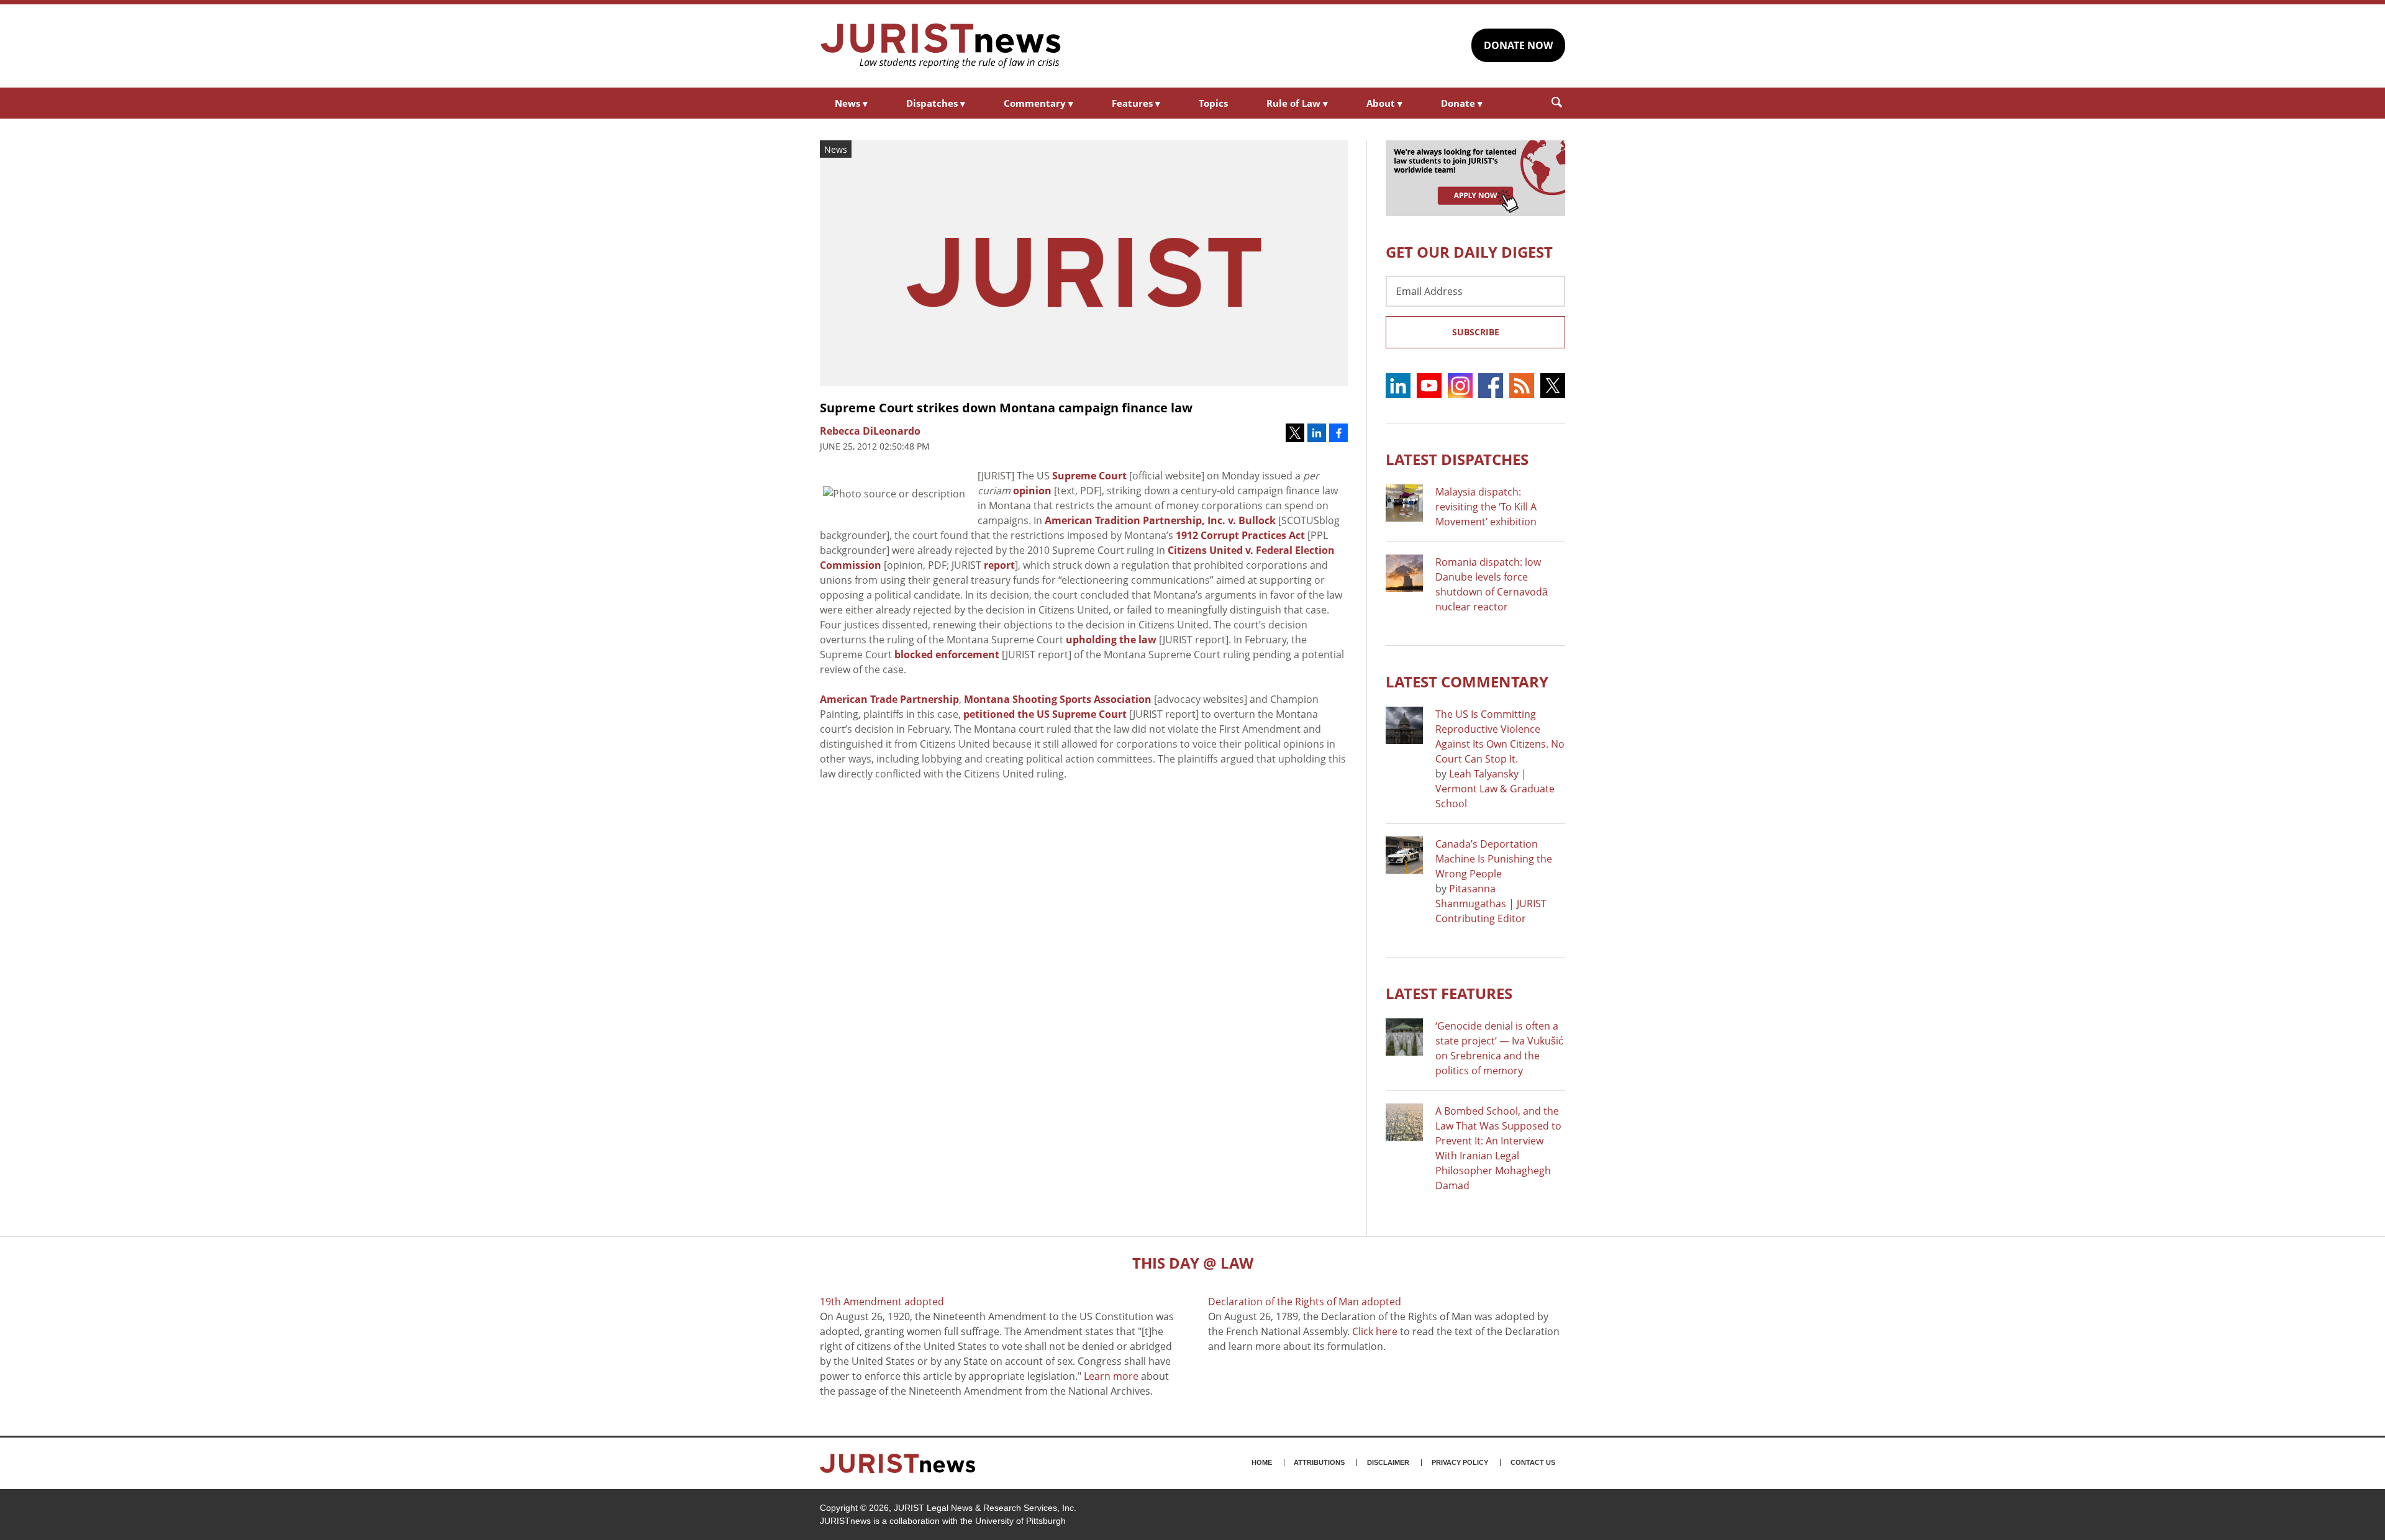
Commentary (1038, 103)
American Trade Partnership (889, 699)
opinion (1032, 491)
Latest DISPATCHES (1457, 459)
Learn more (1111, 1376)
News (851, 103)
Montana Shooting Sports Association (1058, 699)
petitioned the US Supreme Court (1045, 714)
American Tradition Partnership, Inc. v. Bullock (1160, 520)
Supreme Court (1089, 476)
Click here (1375, 1331)
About (1384, 103)
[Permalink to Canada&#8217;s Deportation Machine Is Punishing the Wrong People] (1404, 855)
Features (1136, 103)
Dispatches (936, 103)
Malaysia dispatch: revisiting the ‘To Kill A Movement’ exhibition (1486, 507)
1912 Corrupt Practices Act (1240, 535)
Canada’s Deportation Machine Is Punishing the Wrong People (1494, 859)
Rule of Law (1297, 103)
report (999, 565)
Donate (1462, 103)
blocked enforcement (947, 654)
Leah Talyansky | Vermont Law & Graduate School (1495, 789)
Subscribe (1476, 332)
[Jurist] (941, 46)
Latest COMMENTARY (1467, 682)
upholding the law (1111, 640)
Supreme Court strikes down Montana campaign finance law (1006, 408)
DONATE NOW (1518, 45)
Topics (1213, 103)
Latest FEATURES (1449, 993)
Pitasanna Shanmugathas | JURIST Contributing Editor (1491, 904)
